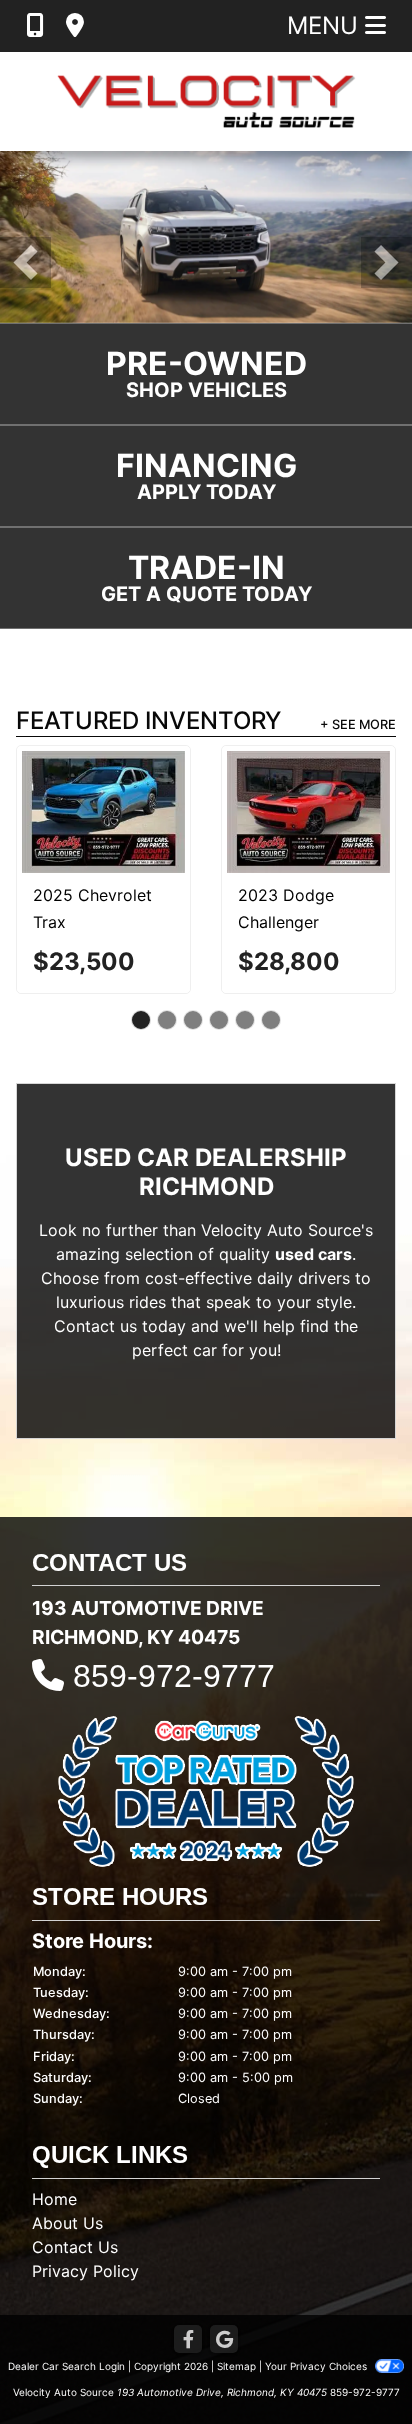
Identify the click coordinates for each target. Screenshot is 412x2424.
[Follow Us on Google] (224, 2340)
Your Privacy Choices (317, 2366)
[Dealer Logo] (206, 101)
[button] (25, 262)
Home (54, 2199)
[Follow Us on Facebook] (188, 2340)
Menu (326, 25)
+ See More (358, 724)
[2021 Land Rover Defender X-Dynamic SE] (138, 807)
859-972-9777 (174, 1676)
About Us (67, 2223)
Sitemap (236, 2366)
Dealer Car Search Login (66, 2366)
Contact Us (75, 2247)
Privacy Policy (85, 2271)
